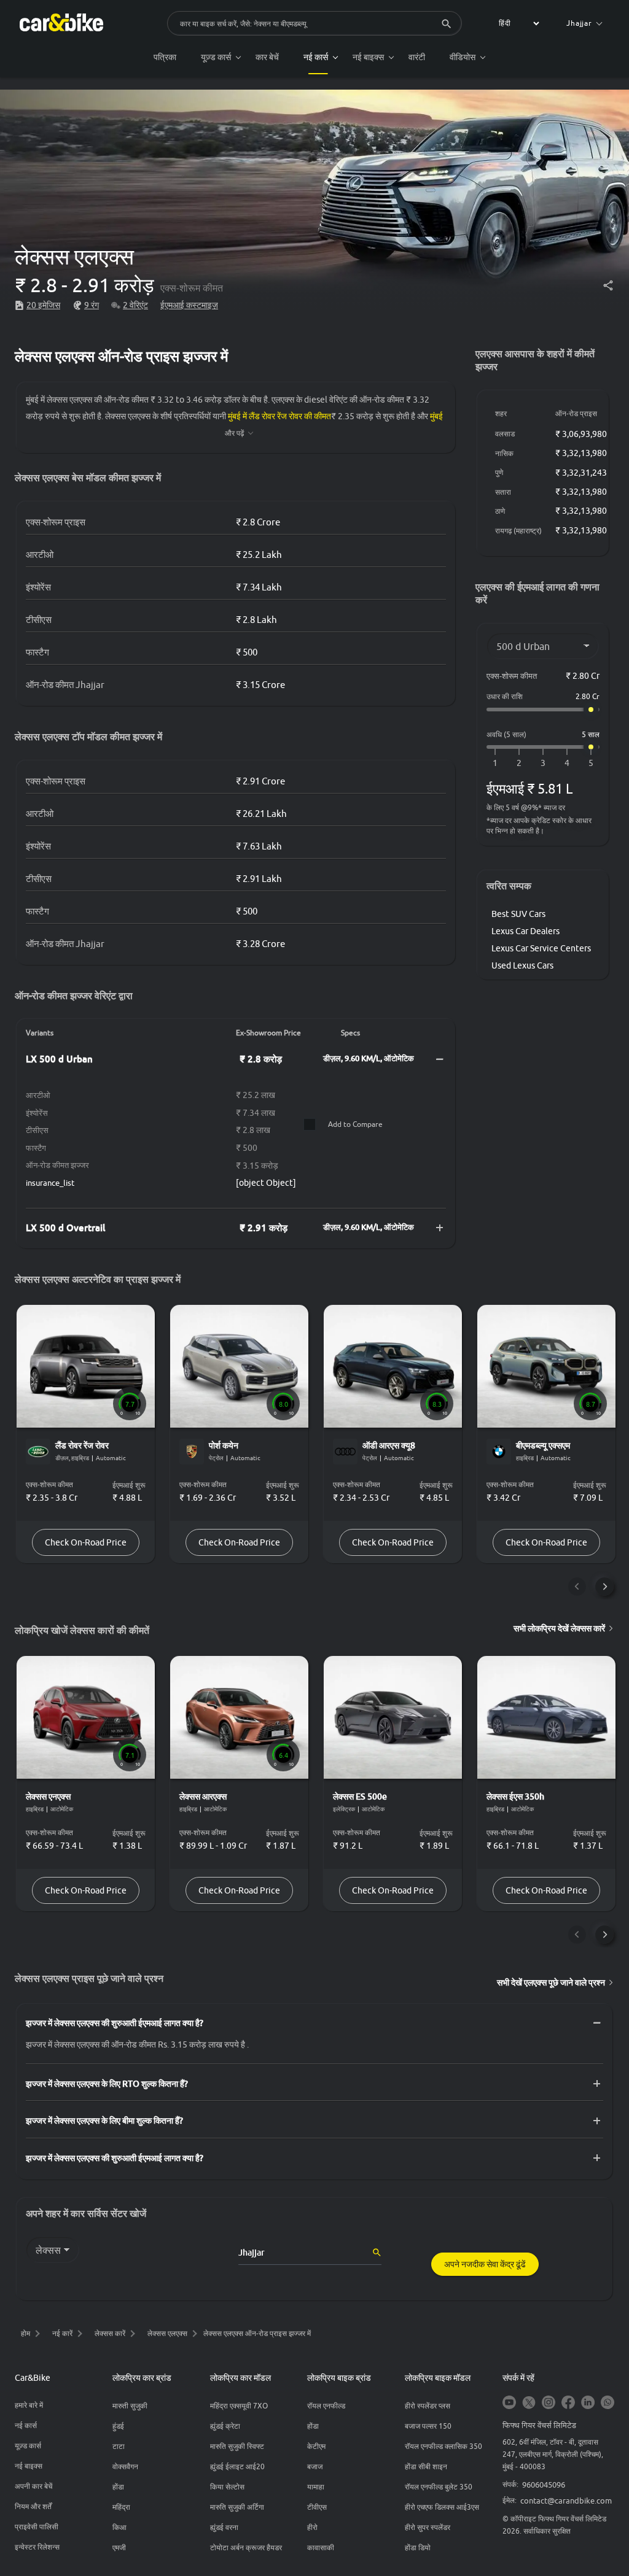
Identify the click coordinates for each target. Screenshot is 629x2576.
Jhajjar (579, 23)
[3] (543, 763)
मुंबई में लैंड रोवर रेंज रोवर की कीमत (279, 416)
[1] (495, 763)
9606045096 (544, 2485)
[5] (591, 763)
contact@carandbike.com (566, 2501)
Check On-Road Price (86, 1542)
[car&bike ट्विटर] (529, 2403)
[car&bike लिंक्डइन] (588, 2403)
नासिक (504, 453)
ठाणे (500, 511)
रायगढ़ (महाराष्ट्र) (518, 531)
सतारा (503, 492)
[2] (519, 763)
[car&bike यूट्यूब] (509, 2403)
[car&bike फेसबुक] (568, 2403)
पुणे (499, 472)
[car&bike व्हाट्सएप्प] (608, 2403)
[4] (567, 763)
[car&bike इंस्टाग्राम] (549, 2403)
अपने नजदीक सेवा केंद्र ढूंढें (485, 2264)
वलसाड (505, 434)
